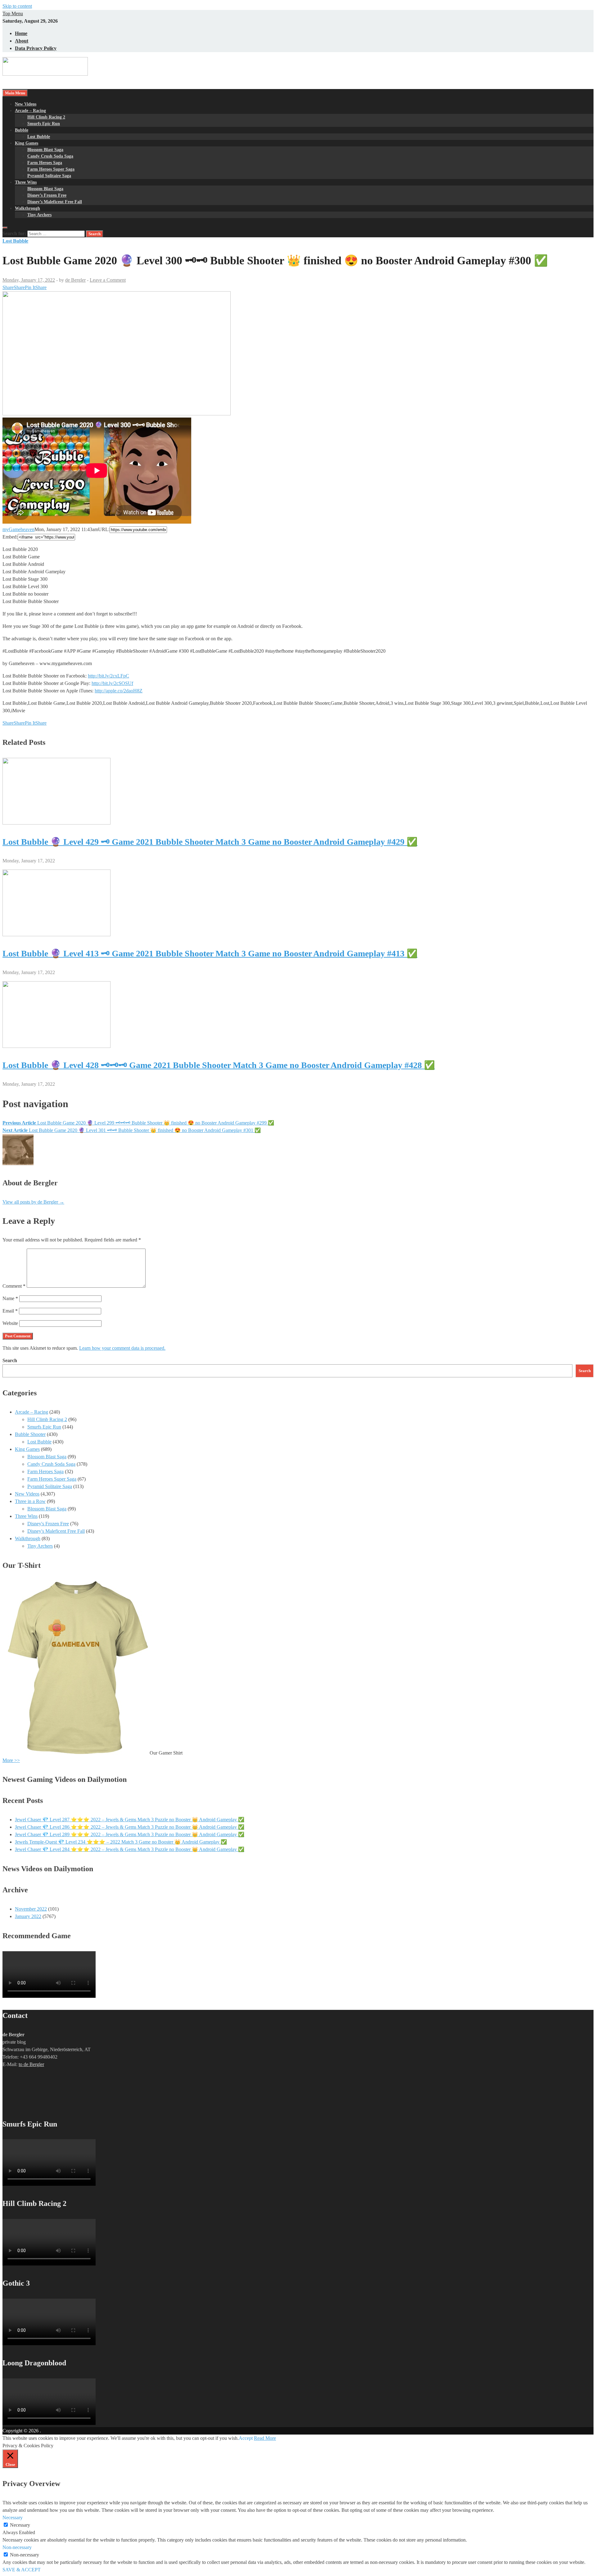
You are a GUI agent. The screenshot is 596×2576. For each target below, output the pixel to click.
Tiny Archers (39, 215)
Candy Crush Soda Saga (50, 156)
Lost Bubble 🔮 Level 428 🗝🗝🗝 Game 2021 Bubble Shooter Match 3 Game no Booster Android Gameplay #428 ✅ (219, 1065)
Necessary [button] (13, 2518)
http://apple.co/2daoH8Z (119, 691)
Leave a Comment (108, 280)
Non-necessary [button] (17, 2547)
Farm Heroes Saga (45, 163)
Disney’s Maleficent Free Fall (55, 202)
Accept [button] (246, 2438)
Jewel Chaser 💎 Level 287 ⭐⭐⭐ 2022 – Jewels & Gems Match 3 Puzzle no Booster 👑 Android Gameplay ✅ (130, 1820)
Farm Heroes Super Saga (51, 169)
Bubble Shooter (30, 1434)
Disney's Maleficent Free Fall (56, 1531)
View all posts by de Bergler (33, 1202)
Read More (265, 2438)
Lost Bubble (39, 137)
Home (21, 33)
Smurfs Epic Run (44, 124)
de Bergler (75, 280)
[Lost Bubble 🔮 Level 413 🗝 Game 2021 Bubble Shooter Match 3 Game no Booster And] (56, 935)
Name (10, 1298)
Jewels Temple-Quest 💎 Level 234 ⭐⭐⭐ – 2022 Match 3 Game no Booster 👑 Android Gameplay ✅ (121, 1842)
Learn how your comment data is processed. (122, 1348)
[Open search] (5, 228)
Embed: (10, 537)
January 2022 (28, 1916)
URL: (104, 529)
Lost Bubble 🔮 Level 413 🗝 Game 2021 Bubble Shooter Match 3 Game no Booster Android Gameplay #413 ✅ (210, 953)
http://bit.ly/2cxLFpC (108, 676)
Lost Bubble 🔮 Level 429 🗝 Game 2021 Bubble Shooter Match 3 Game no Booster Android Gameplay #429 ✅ (210, 842)
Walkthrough (27, 208)
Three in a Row (30, 1501)
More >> (11, 1760)
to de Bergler (31, 2064)
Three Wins (26, 182)
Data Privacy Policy (36, 48)
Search (10, 1360)
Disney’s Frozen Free (47, 195)
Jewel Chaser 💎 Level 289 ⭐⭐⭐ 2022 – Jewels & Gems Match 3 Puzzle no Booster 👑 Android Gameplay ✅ (130, 1834)
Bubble (22, 130)
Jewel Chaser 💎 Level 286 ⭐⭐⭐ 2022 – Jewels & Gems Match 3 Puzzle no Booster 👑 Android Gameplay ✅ (130, 1827)
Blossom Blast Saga (45, 150)
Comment (14, 1286)
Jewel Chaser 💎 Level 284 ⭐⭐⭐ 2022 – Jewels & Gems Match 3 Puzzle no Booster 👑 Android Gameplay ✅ (130, 1849)
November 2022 (31, 1909)
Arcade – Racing (30, 111)
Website (10, 1323)
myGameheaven (18, 529)
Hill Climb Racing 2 (46, 117)
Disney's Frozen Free (48, 1524)
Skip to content (17, 6)
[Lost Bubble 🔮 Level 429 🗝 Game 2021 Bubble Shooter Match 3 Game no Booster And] (56, 823)
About (22, 41)
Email (10, 1311)
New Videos (26, 104)
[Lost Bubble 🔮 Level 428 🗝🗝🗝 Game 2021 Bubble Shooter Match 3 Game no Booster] (56, 1046)
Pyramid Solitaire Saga (49, 176)
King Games (27, 143)
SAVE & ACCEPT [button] (22, 2570)
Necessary (20, 2525)
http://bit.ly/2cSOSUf (112, 683)
